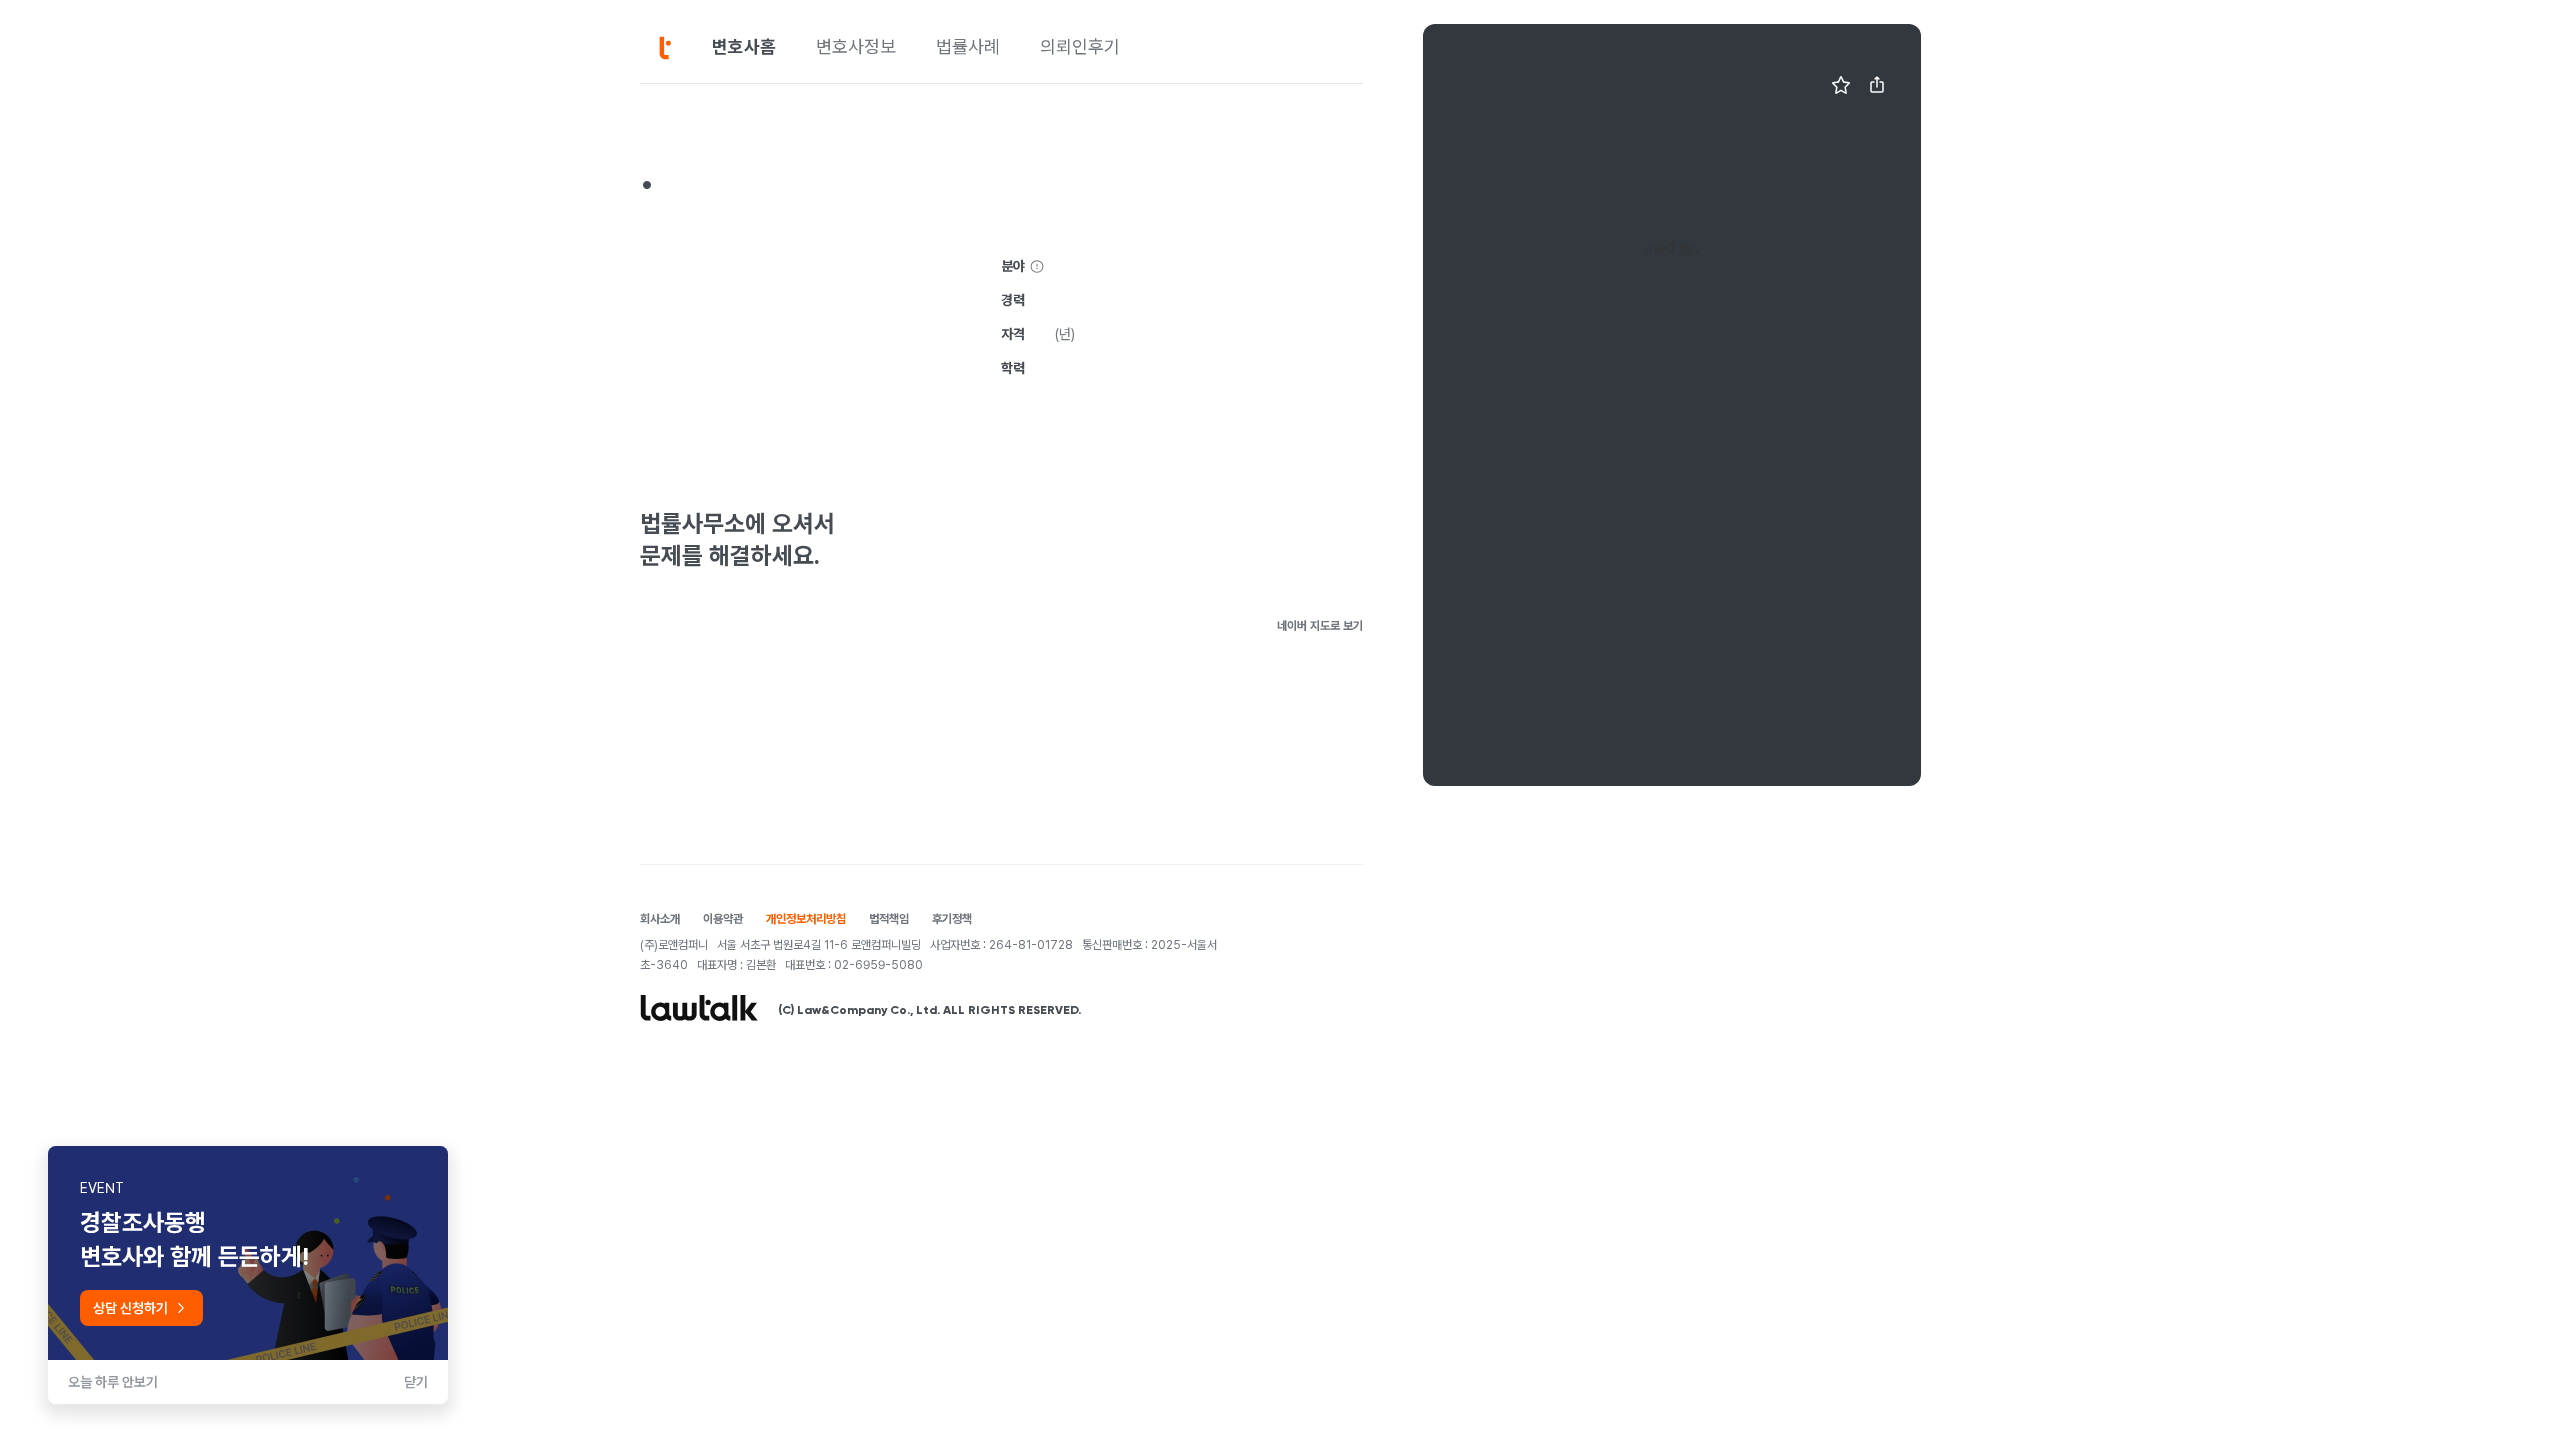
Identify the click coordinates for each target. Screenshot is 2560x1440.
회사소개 (660, 919)
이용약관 (723, 919)
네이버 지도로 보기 (1320, 626)
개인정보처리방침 (806, 919)
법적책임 (889, 919)
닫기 (416, 1382)
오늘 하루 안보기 (113, 1382)
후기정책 (952, 919)
